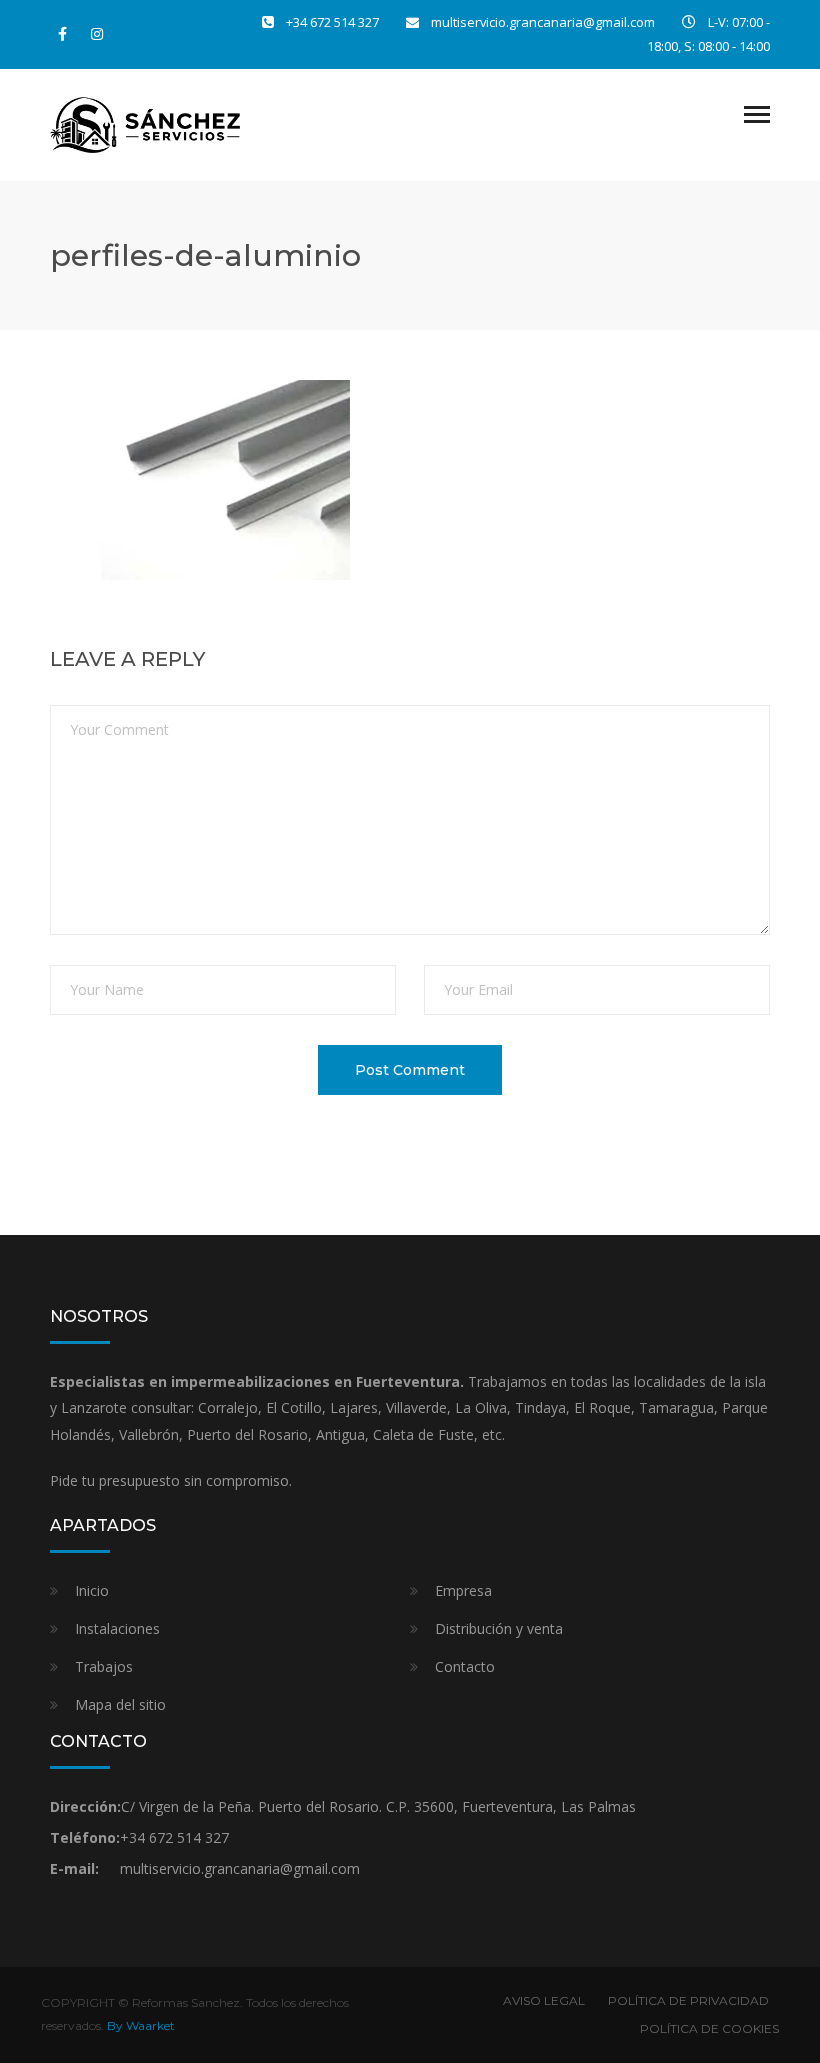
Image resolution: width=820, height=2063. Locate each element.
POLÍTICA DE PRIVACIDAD (688, 2000)
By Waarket (141, 2025)
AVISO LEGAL (544, 2000)
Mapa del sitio (120, 1704)
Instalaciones (117, 1628)
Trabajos (104, 1666)
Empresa (463, 1590)
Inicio (92, 1590)
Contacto (465, 1666)
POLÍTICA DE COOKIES (709, 2028)
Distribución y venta (499, 1628)
